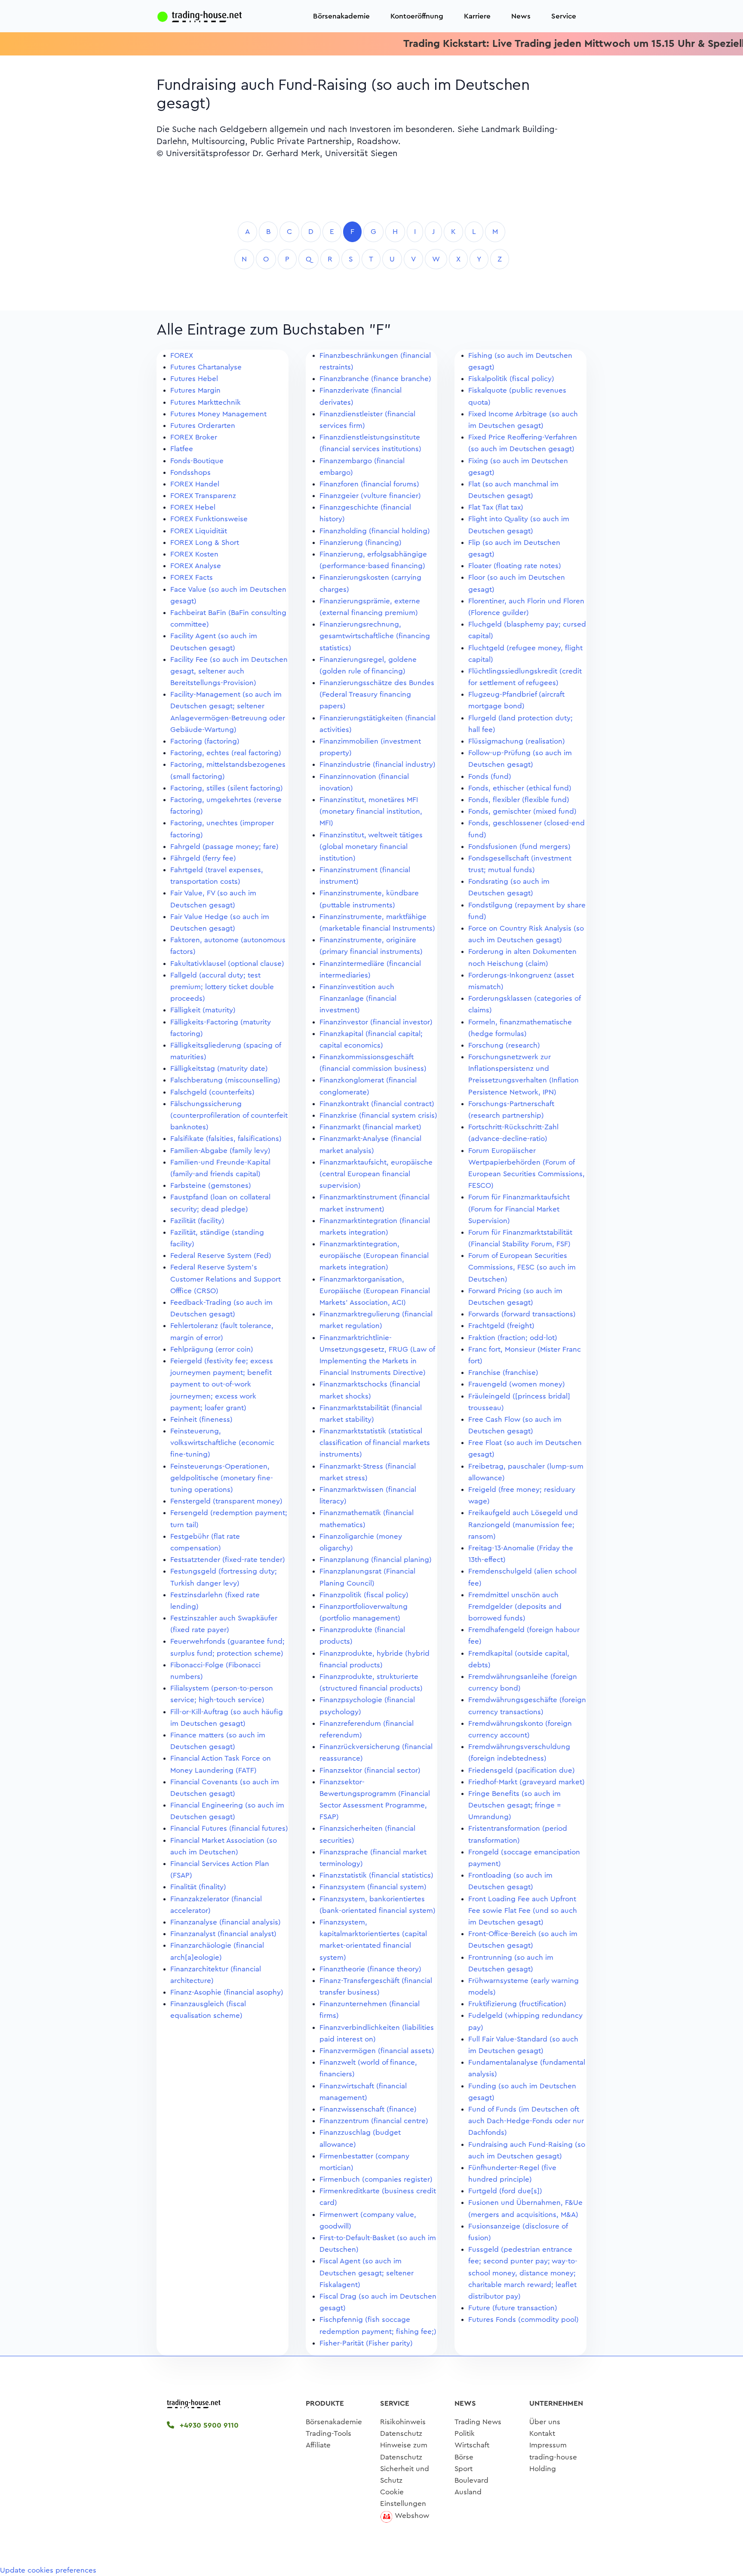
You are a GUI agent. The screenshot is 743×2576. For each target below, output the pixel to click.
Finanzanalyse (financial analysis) (226, 1922)
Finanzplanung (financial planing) (376, 1560)
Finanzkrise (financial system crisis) (378, 1115)
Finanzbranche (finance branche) (375, 379)
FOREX (182, 355)
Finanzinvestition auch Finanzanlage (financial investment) (358, 998)
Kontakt (542, 2433)
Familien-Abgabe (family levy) (220, 1151)
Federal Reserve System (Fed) (221, 1256)
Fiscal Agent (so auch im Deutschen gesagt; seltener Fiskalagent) (367, 2273)
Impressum (548, 2445)
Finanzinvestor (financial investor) (376, 1022)
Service (564, 16)
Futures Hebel (194, 379)
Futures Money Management (218, 414)
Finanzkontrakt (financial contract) (377, 1104)
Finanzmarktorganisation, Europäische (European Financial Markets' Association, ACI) (375, 1291)
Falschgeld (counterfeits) (212, 1092)
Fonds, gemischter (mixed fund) (522, 811)
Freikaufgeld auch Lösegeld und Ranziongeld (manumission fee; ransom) (523, 1524)
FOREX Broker (194, 437)
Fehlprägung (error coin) (212, 1349)
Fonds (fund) (490, 776)
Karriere (477, 16)
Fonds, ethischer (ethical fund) (520, 788)
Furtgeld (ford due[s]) (505, 2191)
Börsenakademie (341, 16)
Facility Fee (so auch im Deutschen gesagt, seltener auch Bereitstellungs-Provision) (229, 671)
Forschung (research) (504, 1045)
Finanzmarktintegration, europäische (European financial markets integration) (374, 1256)
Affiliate (318, 2445)
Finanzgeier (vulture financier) (370, 496)
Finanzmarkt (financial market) (370, 1127)
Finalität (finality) (198, 1887)
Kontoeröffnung (417, 16)
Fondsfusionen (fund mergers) (519, 847)
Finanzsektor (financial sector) (370, 1770)
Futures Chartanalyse (206, 367)
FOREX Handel (195, 484)
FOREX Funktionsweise (209, 519)
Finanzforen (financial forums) (369, 484)
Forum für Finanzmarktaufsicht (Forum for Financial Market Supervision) (519, 1209)
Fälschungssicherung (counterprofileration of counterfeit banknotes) (229, 1115)
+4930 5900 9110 (208, 2425)
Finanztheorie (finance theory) (370, 1969)
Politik (465, 2433)
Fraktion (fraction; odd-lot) (513, 1338)
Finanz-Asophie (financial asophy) (227, 1992)
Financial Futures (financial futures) (229, 1828)
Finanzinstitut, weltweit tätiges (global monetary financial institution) (371, 847)
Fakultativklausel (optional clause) (227, 964)
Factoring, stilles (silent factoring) (227, 788)
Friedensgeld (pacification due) (522, 1770)
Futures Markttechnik (206, 402)
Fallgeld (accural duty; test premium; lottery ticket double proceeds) (222, 987)
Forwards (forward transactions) (522, 1314)
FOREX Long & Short (205, 543)
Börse (464, 2457)
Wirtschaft (472, 2445)
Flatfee (182, 449)
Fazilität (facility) (197, 1221)
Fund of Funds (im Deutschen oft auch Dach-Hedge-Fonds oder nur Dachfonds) (526, 2121)
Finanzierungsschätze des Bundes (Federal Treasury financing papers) (377, 694)
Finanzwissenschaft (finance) (368, 2109)
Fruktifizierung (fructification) (517, 2004)
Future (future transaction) (513, 2308)
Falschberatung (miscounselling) (225, 1080)
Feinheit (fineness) (201, 1419)
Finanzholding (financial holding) (375, 531)
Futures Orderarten (203, 426)
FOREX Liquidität (199, 531)
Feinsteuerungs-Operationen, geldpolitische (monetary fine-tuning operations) (222, 1478)
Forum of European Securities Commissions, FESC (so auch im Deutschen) (522, 1267)
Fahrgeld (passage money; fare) (224, 847)
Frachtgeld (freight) (501, 1326)
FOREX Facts (192, 577)
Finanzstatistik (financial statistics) (376, 1875)
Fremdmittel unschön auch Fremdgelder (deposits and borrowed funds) (515, 1606)
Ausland (468, 2492)
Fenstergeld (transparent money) (226, 1501)
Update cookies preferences (48, 2570)
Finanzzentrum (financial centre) (374, 2121)
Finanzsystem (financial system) (373, 1887)
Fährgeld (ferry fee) (203, 858)
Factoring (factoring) (205, 741)
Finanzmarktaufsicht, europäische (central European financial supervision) (376, 1174)
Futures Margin (195, 390)
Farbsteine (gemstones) (211, 1185)
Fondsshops (190, 472)
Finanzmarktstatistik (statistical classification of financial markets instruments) (375, 1443)
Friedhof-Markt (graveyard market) (527, 1782)
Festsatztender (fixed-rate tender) (228, 1560)
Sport (464, 2469)
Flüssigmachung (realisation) (517, 741)
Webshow (412, 2516)
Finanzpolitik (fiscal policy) (364, 1595)
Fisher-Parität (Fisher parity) (366, 2343)
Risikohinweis (403, 2422)
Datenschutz (401, 2433)
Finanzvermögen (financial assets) (377, 2051)
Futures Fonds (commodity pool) (523, 2319)
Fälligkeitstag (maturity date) (219, 1068)
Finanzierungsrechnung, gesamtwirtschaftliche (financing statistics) (375, 636)
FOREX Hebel (193, 507)
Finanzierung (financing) (361, 543)
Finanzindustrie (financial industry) (378, 764)
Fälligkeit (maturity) (203, 1010)
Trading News (478, 2422)
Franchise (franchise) (503, 1373)
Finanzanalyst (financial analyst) (223, 1934)
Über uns (545, 2422)
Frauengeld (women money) (517, 1384)
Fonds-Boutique (197, 461)
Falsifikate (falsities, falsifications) (226, 1139)
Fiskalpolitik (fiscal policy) (511, 379)
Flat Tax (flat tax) (496, 507)
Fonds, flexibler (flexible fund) (519, 800)
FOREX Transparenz (203, 496)
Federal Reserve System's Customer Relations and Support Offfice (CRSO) (226, 1279)
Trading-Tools (329, 2433)
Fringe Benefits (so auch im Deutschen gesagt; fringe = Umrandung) (515, 1805)
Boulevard (471, 2480)
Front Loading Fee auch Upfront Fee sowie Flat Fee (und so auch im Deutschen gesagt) (523, 1910)
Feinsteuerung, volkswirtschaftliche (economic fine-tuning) (222, 1443)
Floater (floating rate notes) (515, 566)
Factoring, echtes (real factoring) (226, 753)
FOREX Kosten (194, 554)
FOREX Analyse (196, 566)
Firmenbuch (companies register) (376, 2179)
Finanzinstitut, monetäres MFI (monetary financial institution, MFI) (371, 811)
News (521, 16)
